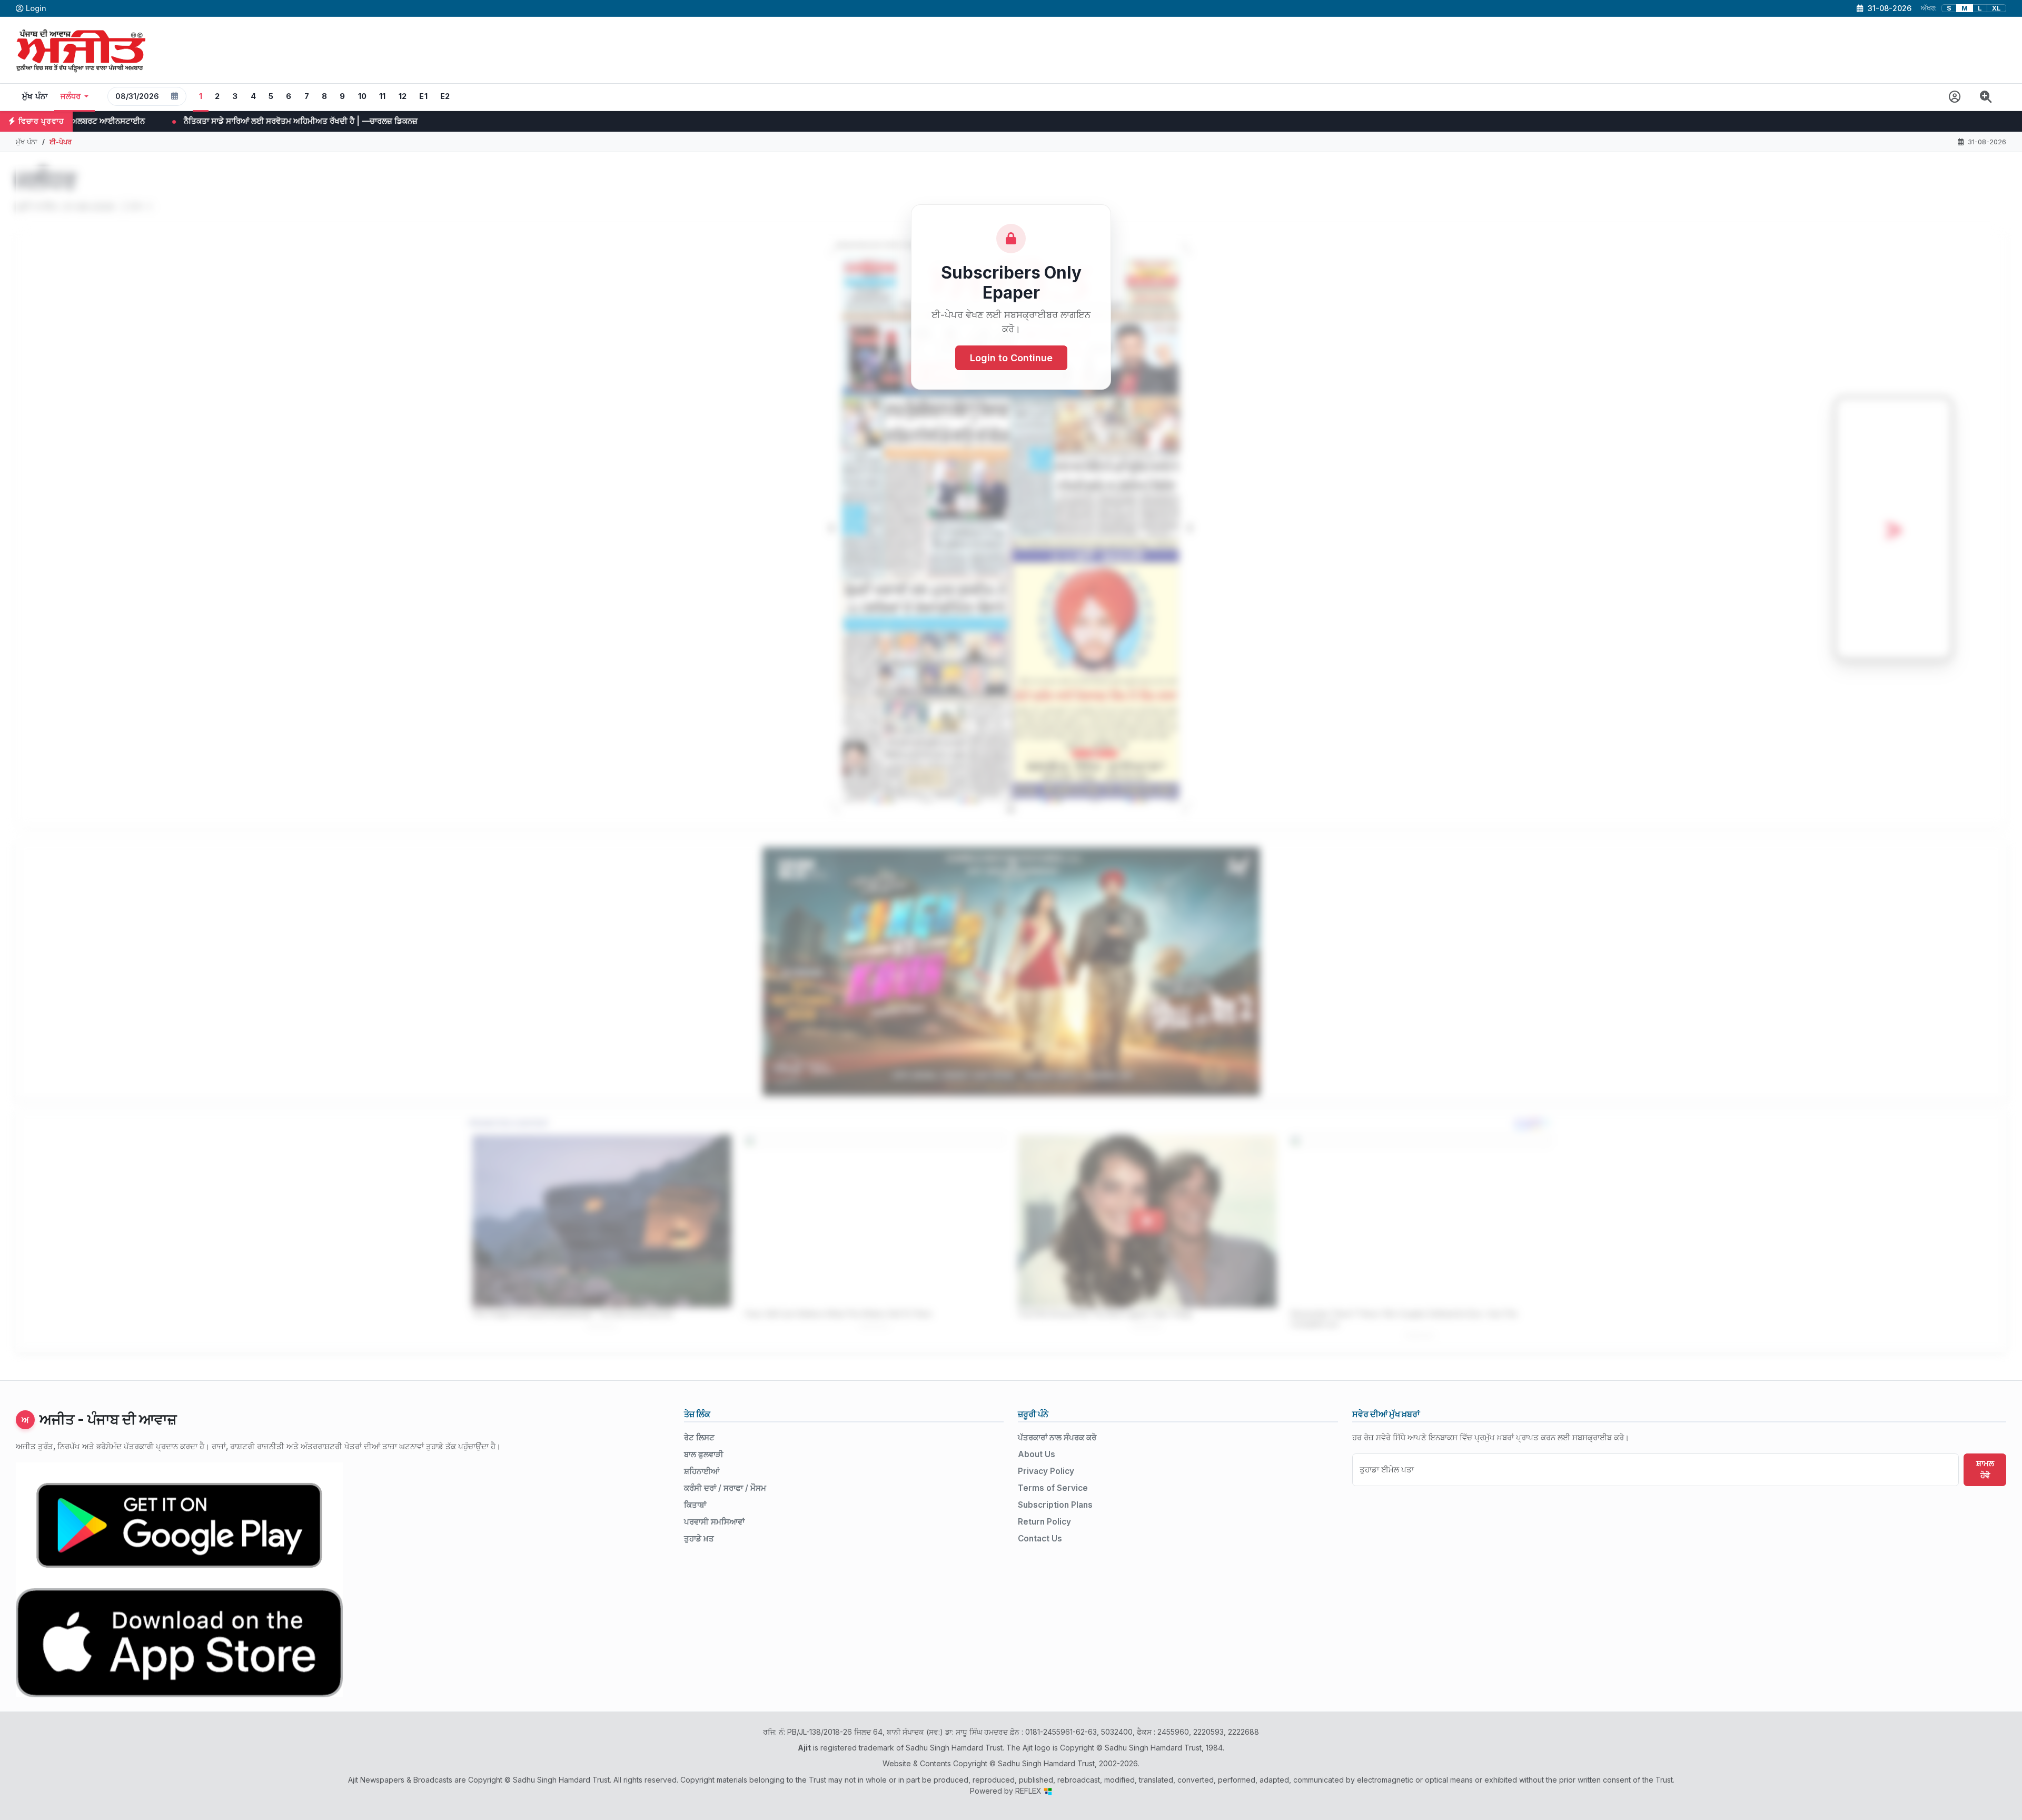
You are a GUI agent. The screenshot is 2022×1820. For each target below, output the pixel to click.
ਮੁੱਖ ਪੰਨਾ (35, 96)
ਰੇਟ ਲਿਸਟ (699, 1437)
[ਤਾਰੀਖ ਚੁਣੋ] (175, 96)
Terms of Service (1053, 1488)
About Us (1037, 1454)
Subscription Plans (1055, 1505)
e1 (423, 96)
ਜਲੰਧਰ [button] (71, 96)
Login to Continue (1011, 358)
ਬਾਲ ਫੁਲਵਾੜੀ (704, 1454)
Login (36, 8)
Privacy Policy (1046, 1471)
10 (363, 96)
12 (403, 96)
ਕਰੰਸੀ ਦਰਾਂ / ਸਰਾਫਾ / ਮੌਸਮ (725, 1488)
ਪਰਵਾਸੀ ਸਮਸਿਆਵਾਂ (714, 1522)
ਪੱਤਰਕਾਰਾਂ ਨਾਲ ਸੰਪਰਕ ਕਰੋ (1057, 1437)
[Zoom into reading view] (1986, 97)
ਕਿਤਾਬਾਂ (695, 1505)
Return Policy (1044, 1522)
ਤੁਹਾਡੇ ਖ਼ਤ (699, 1539)
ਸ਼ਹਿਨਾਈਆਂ (702, 1471)
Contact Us (1040, 1539)
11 (383, 96)
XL (1996, 8)
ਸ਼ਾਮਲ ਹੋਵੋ (1985, 1469)
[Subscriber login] (1955, 97)
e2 (445, 96)
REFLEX (1029, 1791)
